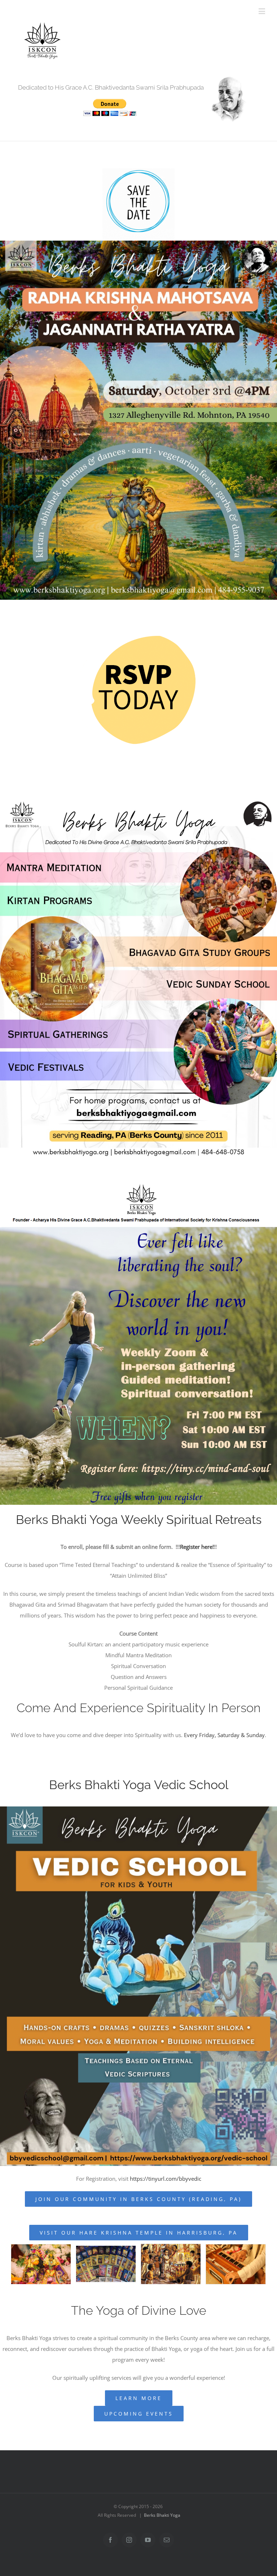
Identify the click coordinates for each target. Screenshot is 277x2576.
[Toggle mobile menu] (262, 11)
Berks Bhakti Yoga (162, 2515)
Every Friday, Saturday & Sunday (224, 1735)
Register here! (197, 1547)
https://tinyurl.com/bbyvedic (166, 2179)
